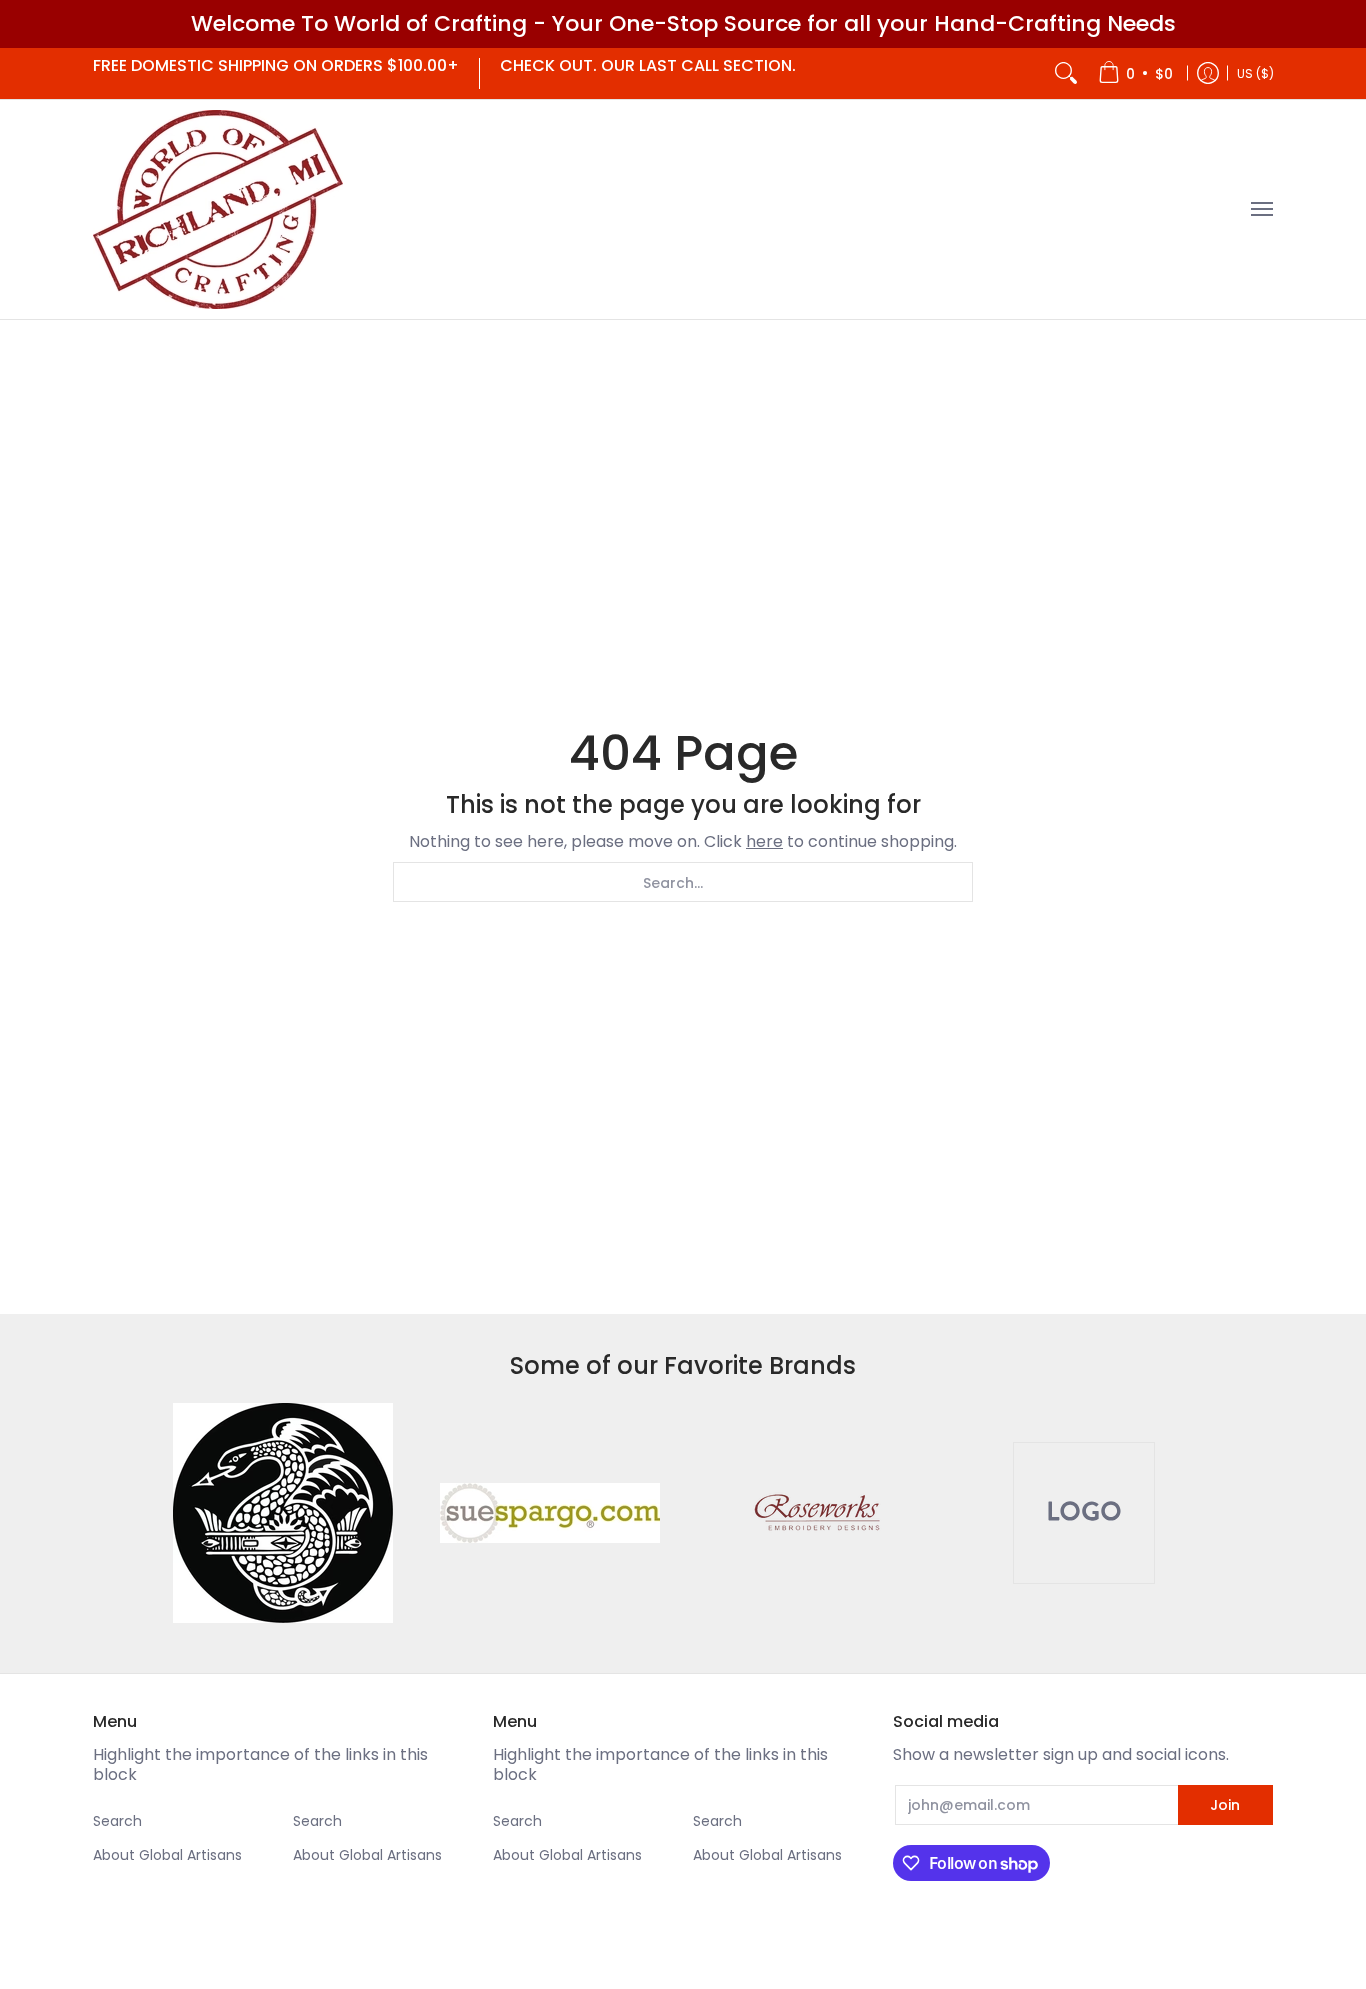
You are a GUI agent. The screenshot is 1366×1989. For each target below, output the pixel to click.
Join (1225, 1805)
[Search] (1066, 73)
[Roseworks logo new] (816, 1512)
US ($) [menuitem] (1255, 72)
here (764, 841)
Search (117, 1821)
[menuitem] (1135, 73)
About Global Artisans (167, 1855)
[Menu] (1261, 209)
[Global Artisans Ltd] (218, 209)
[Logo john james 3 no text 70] (283, 1513)
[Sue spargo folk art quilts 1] (549, 1513)
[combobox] (683, 882)
